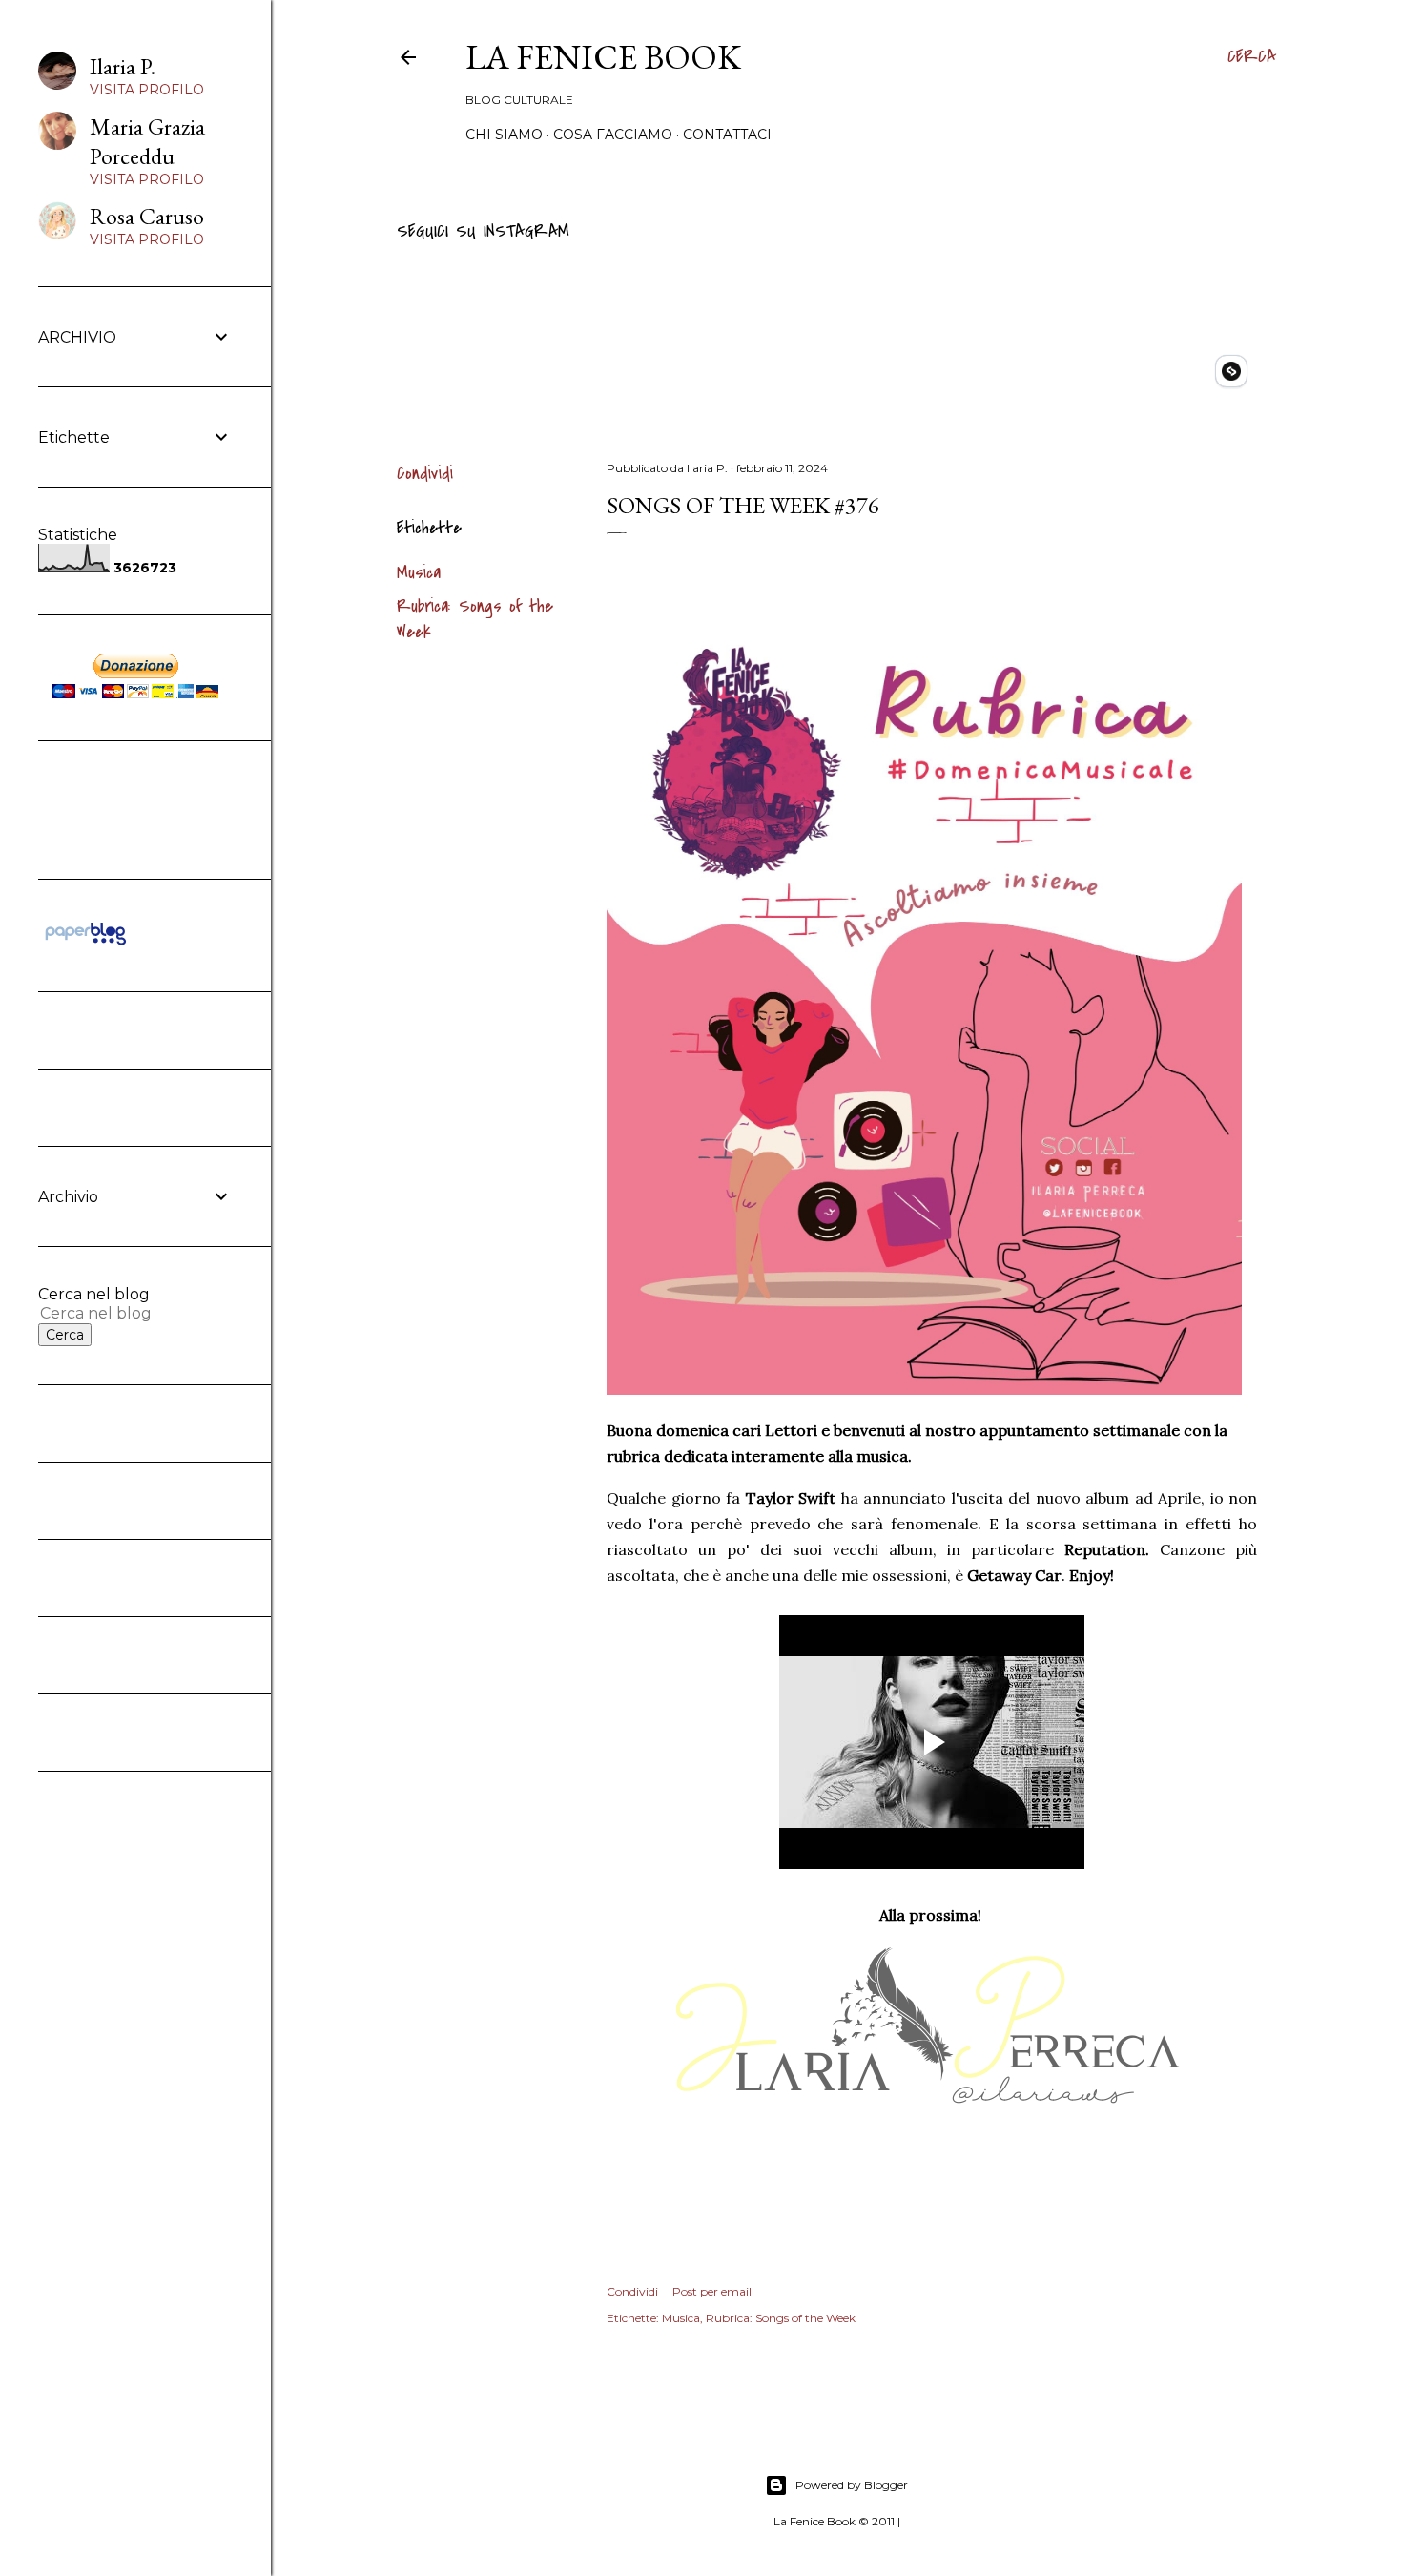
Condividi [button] (425, 474)
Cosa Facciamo (613, 135)
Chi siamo (504, 135)
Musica (419, 573)
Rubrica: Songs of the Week (781, 2318)
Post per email (712, 2291)
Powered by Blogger (852, 2485)
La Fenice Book (603, 57)
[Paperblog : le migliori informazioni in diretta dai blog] (85, 945)
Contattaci (727, 135)
